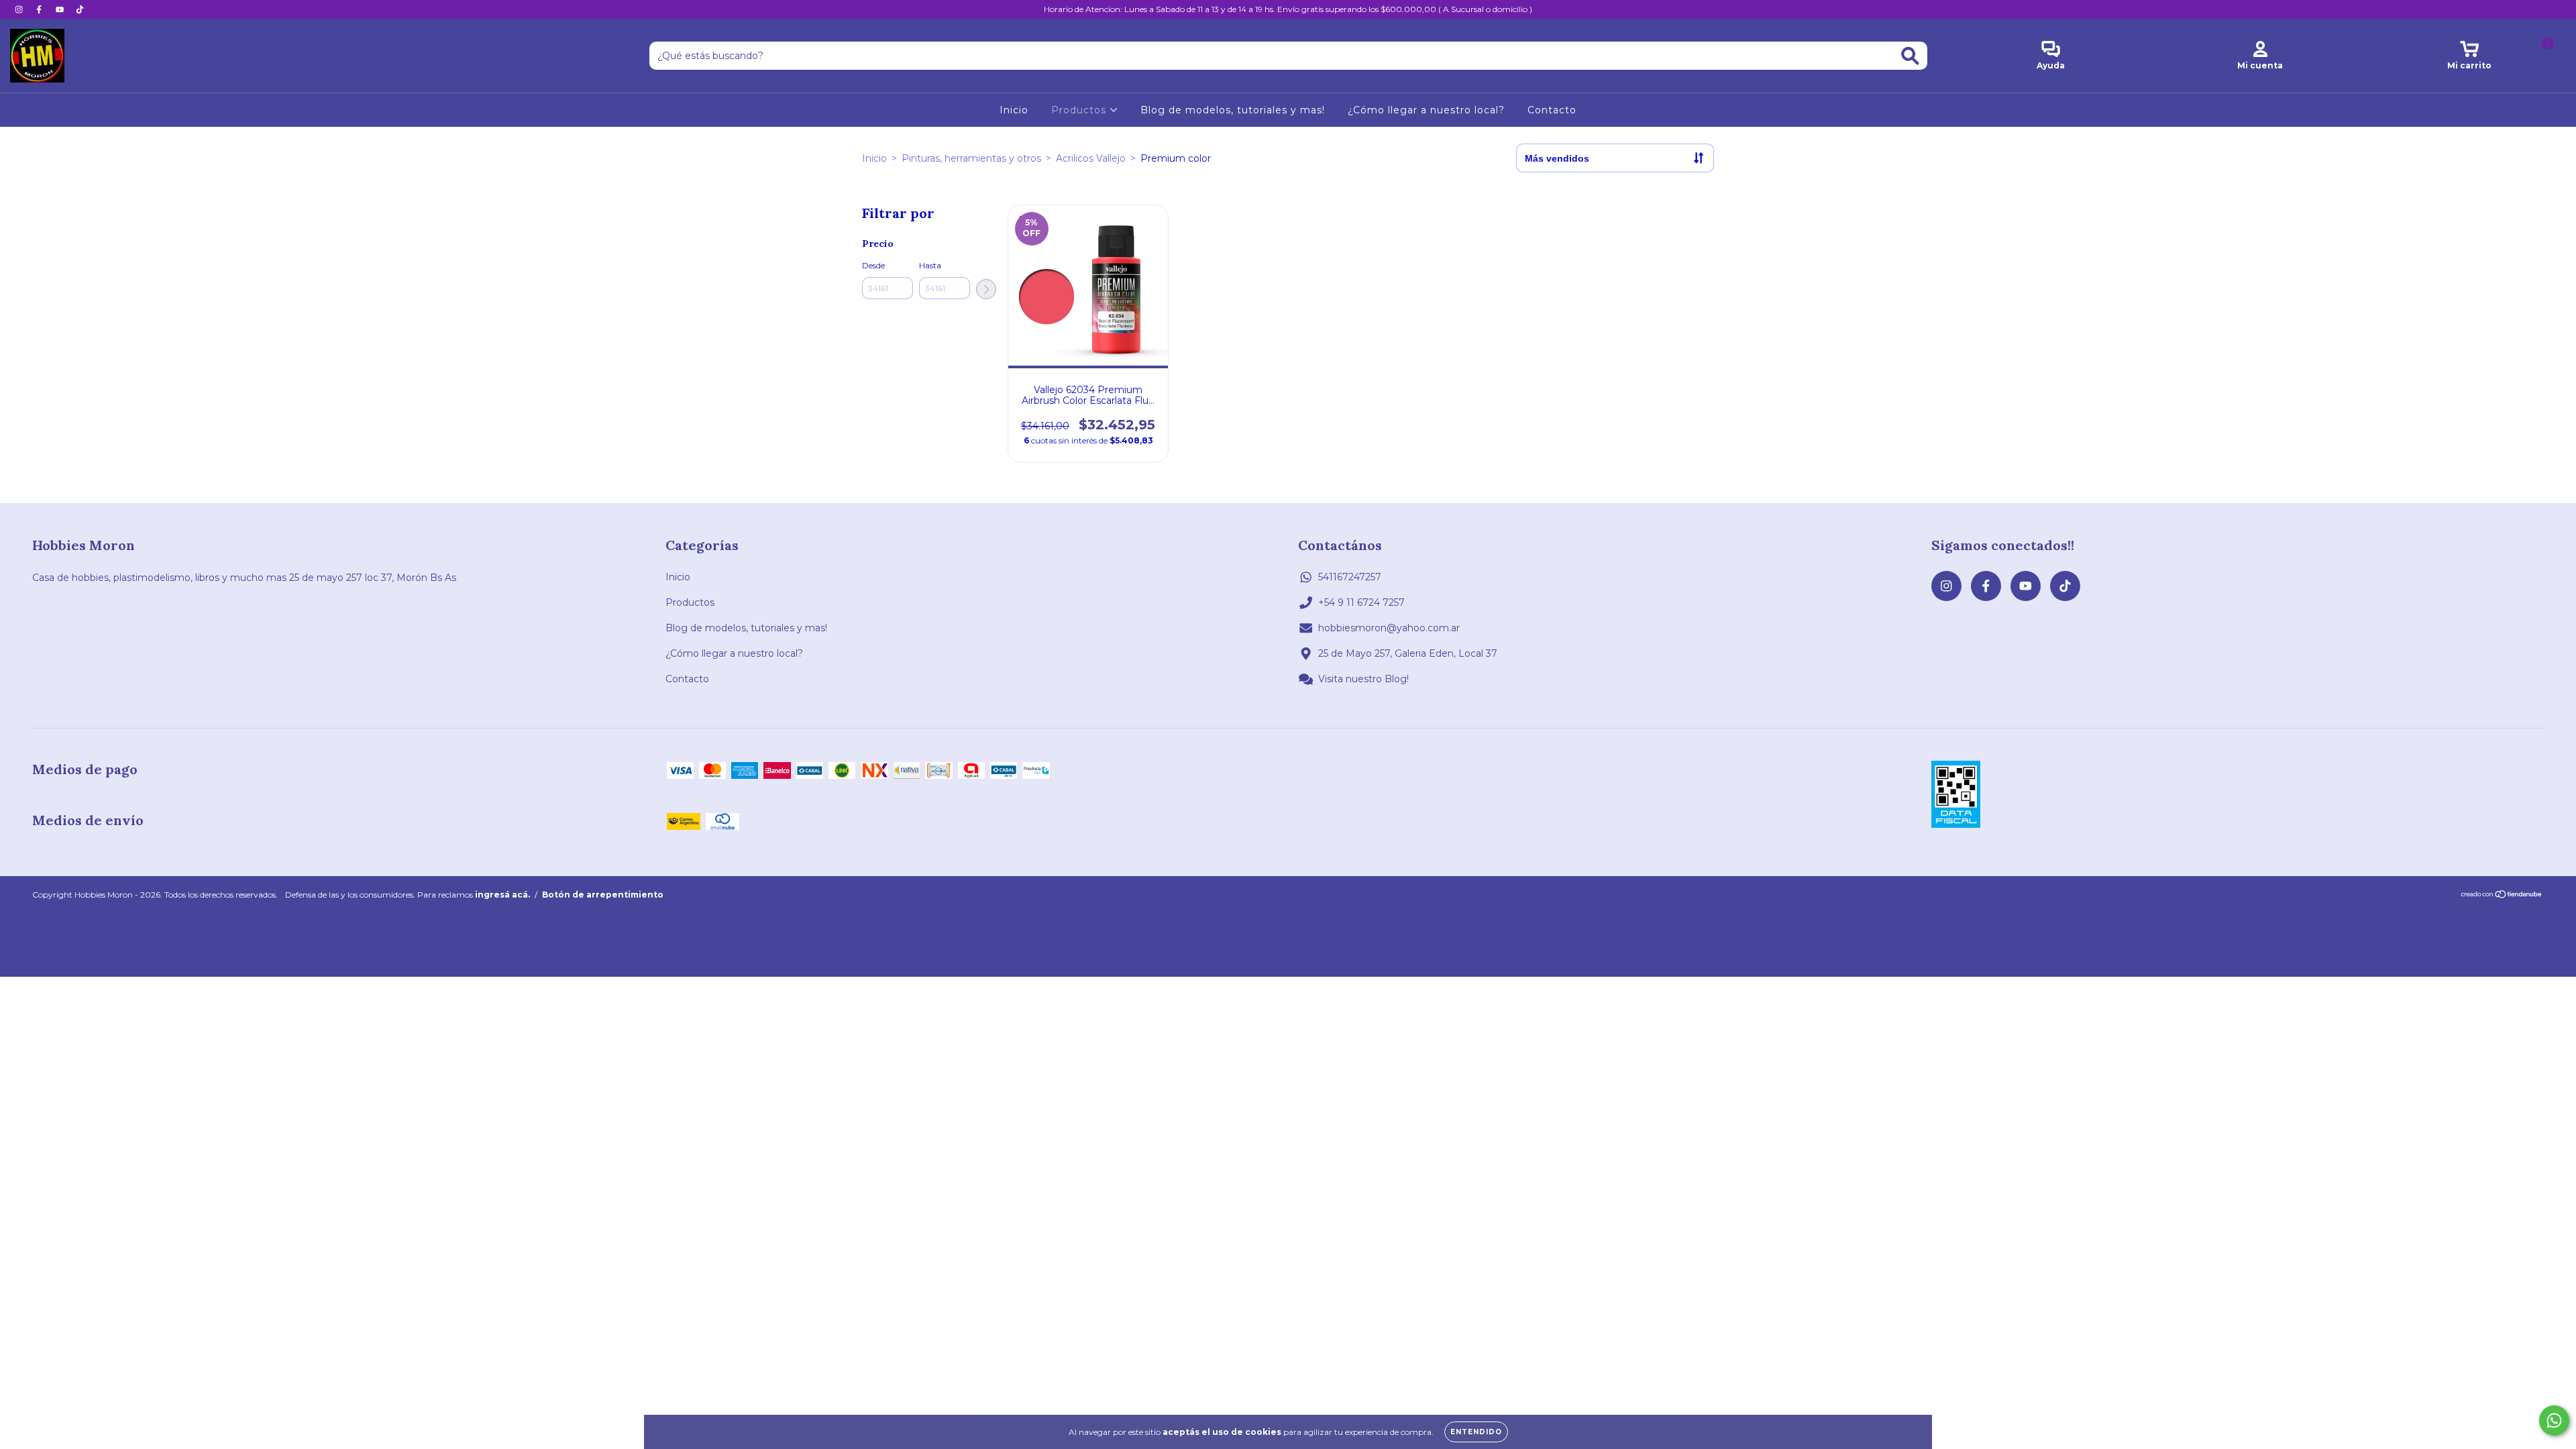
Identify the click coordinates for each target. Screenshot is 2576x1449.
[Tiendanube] (2502, 895)
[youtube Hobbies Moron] (61, 9)
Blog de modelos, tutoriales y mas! (1233, 110)
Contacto (1552, 110)
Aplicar (986, 289)
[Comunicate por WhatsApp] (2554, 1420)
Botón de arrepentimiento (603, 895)
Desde (873, 265)
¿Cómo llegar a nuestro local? (1426, 110)
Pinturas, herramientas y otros (971, 158)
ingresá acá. (502, 895)
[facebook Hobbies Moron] (40, 9)
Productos (1080, 110)
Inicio (1014, 110)
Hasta (930, 265)
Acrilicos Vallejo (1091, 158)
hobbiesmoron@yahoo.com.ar (1389, 628)
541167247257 (1350, 577)
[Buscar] (1910, 56)
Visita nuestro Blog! (1363, 679)
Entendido (1476, 1432)
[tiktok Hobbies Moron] (80, 9)
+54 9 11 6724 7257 (1361, 602)
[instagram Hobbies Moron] (20, 9)
